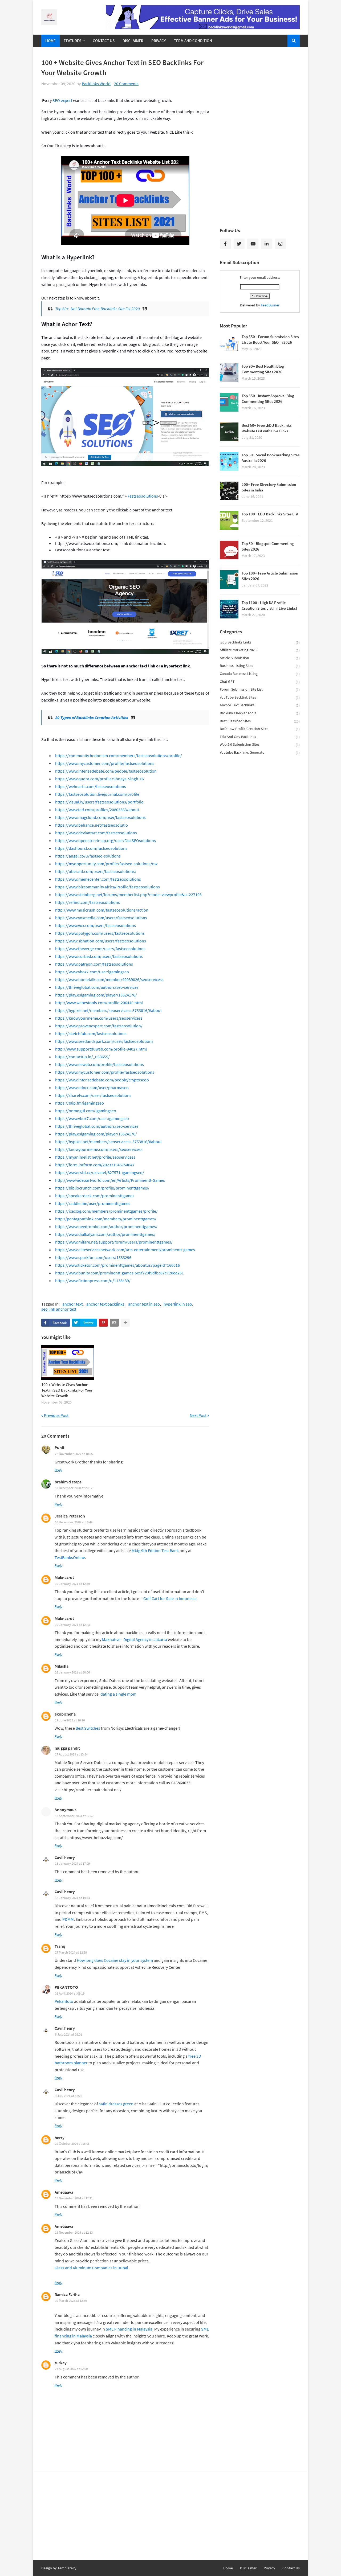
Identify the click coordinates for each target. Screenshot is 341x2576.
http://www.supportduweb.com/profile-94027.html (101, 1049)
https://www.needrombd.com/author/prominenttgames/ (106, 1227)
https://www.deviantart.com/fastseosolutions (96, 833)
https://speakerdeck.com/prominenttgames (95, 1196)
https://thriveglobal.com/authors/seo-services (97, 987)
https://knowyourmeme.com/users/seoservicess (99, 1018)
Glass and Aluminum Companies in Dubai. (92, 2268)
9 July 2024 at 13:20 (68, 2096)
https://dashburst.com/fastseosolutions (91, 848)
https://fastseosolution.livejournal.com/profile (97, 794)
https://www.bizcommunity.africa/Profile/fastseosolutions (107, 887)
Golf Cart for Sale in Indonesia (170, 1598)
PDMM (68, 1919)
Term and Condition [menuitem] (193, 41)
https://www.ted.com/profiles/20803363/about (97, 810)
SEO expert (62, 100)
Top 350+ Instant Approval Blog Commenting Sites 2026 (268, 399)
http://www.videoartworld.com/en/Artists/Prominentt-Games (110, 1180)
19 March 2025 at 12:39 (71, 2301)
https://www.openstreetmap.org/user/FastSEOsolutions (105, 840)
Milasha (62, 1666)
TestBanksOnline (70, 1557)
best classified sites (260, 721)
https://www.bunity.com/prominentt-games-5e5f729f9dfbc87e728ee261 (119, 1273)
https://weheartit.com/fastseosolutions (91, 786)
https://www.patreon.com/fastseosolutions (94, 964)
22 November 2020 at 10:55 (74, 1454)
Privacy (269, 2568)
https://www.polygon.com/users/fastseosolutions (100, 933)
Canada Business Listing (260, 674)
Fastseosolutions (143, 496)
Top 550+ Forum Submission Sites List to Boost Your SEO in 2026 (270, 339)
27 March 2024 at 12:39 (71, 1952)
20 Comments (126, 84)
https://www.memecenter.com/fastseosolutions (98, 879)
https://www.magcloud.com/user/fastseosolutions (100, 817)
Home (228, 2568)
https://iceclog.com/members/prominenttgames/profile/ (106, 1211)
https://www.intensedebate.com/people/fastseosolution (106, 771)
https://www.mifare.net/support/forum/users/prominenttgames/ (114, 1242)
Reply (58, 1470)
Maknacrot (64, 1577)
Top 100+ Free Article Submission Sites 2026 (270, 576)
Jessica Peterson (70, 1516)
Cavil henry (65, 1857)
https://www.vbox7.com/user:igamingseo (92, 972)
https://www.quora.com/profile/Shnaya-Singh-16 (100, 779)
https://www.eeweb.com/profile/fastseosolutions (100, 1064)
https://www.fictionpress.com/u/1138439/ (93, 1281)
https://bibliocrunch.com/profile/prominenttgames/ (102, 1188)
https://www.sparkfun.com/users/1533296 (93, 1257)
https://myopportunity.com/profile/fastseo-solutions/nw (106, 864)
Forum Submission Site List (260, 689)
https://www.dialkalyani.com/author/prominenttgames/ (105, 1234)
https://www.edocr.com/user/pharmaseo (92, 1088)
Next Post (198, 1415)
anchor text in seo (144, 1304)
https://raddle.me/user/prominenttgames (93, 1203)
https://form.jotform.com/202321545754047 (95, 1165)
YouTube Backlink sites (260, 697)
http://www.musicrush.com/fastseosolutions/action (102, 910)
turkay (61, 2363)
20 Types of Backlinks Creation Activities (92, 717)
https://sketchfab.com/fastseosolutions (91, 1033)
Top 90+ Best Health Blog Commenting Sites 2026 (263, 369)
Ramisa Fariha (67, 2294)
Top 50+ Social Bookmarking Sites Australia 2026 (271, 458)
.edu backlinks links (260, 642)
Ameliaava (64, 2192)
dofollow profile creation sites (260, 729)
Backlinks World (96, 84)
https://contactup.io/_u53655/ (82, 1057)
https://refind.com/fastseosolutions (88, 902)
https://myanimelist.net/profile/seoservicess (95, 1157)
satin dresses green (116, 2104)
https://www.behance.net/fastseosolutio (92, 825)
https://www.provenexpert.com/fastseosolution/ (99, 1026)
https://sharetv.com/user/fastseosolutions (93, 1095)
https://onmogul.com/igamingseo (86, 1111)
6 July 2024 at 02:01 (68, 2034)
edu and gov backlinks (260, 737)
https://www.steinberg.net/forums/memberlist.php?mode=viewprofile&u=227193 (128, 895)
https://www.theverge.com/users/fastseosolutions (100, 949)
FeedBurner (270, 305)
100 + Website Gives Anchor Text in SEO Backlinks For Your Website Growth (67, 1390)
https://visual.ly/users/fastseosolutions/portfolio (99, 802)
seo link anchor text (59, 1309)
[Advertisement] (260, 137)
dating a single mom (118, 1694)
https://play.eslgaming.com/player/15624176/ (96, 995)
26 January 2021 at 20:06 (72, 1672)
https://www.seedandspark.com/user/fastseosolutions (104, 1041)
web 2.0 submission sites (260, 745)
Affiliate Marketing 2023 (260, 650)
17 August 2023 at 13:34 (71, 1754)
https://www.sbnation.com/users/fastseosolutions (101, 941)
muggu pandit (67, 1748)
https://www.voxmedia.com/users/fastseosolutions (101, 918)
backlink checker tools (260, 713)
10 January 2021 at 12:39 (72, 1584)
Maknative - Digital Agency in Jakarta (135, 1639)
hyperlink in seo (178, 1304)
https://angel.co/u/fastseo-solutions (88, 856)
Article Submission (260, 658)
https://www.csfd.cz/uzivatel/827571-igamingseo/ (100, 1172)
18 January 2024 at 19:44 (72, 1898)
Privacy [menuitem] (159, 41)
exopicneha (65, 1714)
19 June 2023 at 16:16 (70, 1720)
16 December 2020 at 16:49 (74, 1522)
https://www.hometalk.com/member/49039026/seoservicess (109, 979)
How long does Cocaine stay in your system (115, 1960)
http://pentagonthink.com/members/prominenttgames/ (106, 1219)
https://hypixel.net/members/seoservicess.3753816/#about (108, 1010)
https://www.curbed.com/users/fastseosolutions (99, 956)
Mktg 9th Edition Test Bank (155, 1550)
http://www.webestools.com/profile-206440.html (99, 1003)
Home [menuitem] (50, 41)
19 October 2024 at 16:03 (72, 2144)
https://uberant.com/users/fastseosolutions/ (96, 871)
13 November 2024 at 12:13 (74, 2232)
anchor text (72, 1304)
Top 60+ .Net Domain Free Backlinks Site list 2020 (98, 309)
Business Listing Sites (260, 666)
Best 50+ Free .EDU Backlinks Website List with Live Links (267, 428)
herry (60, 2138)
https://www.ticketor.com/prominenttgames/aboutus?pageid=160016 (117, 1265)
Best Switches (88, 1728)
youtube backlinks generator (260, 752)
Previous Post (56, 1415)
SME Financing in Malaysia (129, 2329)
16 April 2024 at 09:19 (70, 1993)
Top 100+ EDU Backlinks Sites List (270, 514)
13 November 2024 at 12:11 (74, 2198)
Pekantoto (64, 2001)
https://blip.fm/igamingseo (80, 1103)
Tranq (60, 1946)
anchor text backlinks (105, 1304)
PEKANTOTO (66, 1987)
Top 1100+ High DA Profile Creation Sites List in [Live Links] (269, 605)
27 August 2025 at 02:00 (71, 2369)
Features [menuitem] (72, 41)
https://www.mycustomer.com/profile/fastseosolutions (105, 763)
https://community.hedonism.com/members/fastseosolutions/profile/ (119, 756)
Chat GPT (260, 682)
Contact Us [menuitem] (104, 41)
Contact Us (291, 2568)
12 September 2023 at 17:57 (74, 1816)
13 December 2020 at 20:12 (74, 1488)
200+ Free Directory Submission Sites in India (269, 487)
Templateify (67, 2568)
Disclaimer (248, 2568)
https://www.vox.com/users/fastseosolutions (96, 925)
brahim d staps (68, 1482)
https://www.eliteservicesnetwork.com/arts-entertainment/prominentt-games (125, 1250)
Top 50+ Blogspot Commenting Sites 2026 (268, 546)
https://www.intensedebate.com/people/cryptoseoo (102, 1080)
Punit (60, 1447)
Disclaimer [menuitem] (133, 41)
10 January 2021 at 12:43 (72, 1625)
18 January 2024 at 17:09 (72, 1863)
